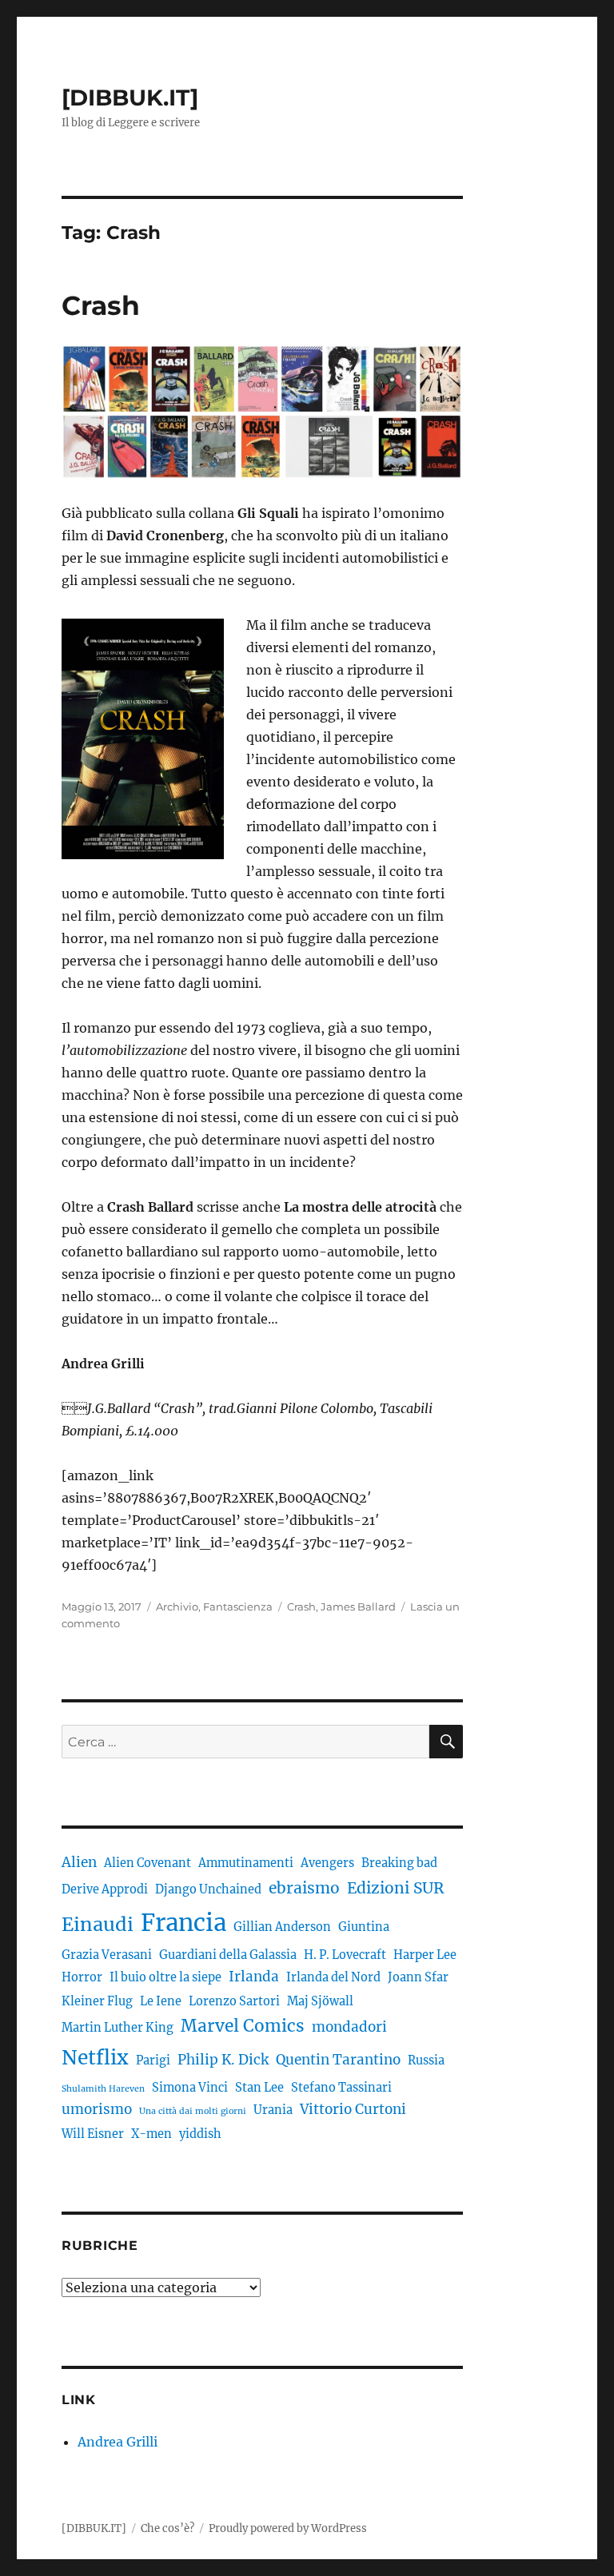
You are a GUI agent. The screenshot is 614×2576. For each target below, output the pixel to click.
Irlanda (254, 1977)
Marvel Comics (243, 2026)
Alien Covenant (148, 1863)
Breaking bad (399, 1863)
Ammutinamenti (246, 1863)
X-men (152, 2134)
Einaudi (98, 1924)
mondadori (349, 2027)
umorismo (97, 2109)
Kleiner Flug (97, 2001)
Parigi (153, 2060)
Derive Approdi (105, 1889)
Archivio (177, 1607)
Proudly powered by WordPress (288, 2528)
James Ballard (358, 1607)
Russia (426, 2060)
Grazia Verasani (107, 1955)
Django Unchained (208, 1889)
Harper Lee (425, 1955)
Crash (101, 305)
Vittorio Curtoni (353, 2109)
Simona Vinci (190, 2088)
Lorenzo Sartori (234, 2001)
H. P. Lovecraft (345, 1955)
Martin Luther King (118, 2028)
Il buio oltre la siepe (165, 1977)
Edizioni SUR (395, 1888)
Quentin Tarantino (338, 2060)
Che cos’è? (167, 2528)
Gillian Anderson (282, 1927)
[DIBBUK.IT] (130, 98)
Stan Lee (259, 2088)
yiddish (200, 2134)
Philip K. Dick (223, 2060)
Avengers (327, 1863)
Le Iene (161, 2001)
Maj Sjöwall (320, 2001)
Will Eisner (93, 2134)
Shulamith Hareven (103, 2089)
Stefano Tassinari (341, 2088)
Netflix (95, 2058)
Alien (79, 1862)
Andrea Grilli (118, 2442)
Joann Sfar (418, 1977)
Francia (183, 1923)
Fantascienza (238, 1607)
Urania (273, 2110)
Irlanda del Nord (333, 1977)
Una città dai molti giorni (193, 2111)
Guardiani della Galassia (228, 1955)
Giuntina (364, 1927)
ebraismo (304, 1888)
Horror (82, 1977)
